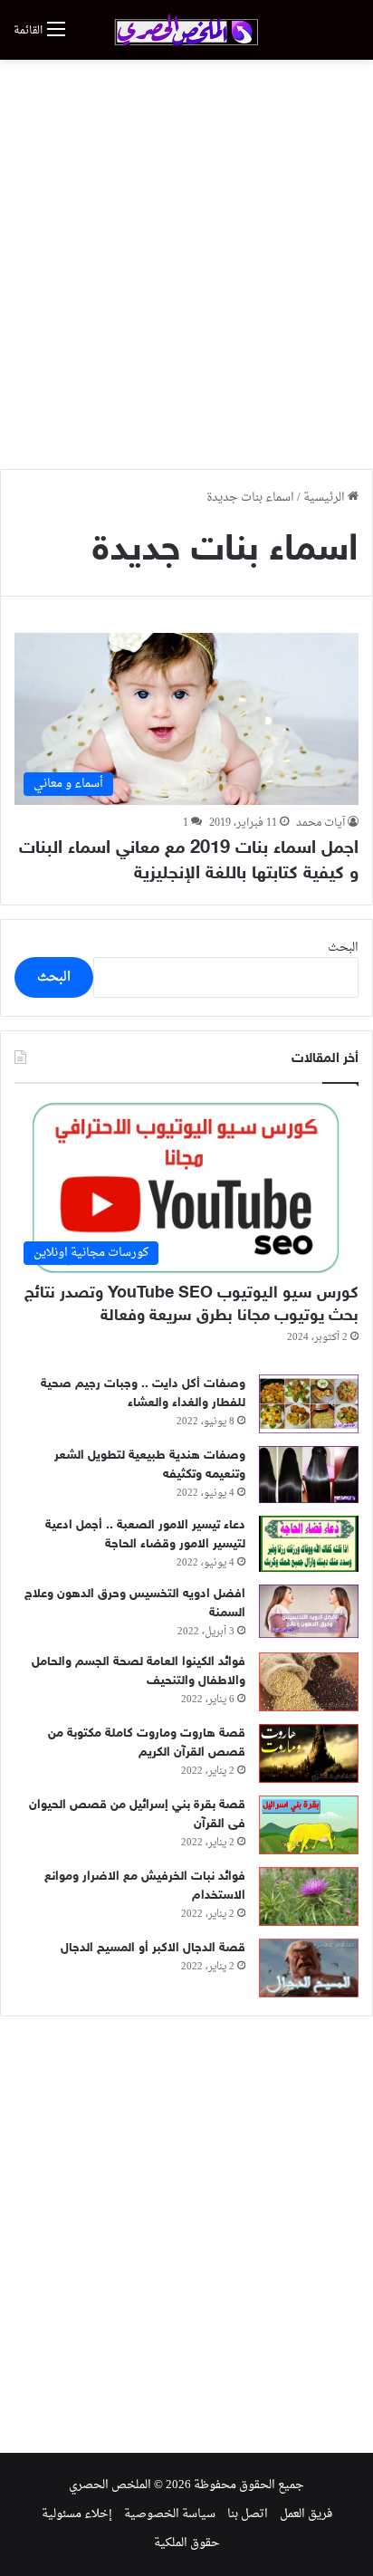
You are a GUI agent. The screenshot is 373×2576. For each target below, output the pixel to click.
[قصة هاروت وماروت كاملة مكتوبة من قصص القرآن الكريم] (309, 1753)
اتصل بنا (248, 2514)
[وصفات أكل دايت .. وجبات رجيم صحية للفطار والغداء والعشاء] (309, 1404)
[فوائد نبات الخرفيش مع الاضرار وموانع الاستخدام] (309, 1896)
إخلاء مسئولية (77, 2514)
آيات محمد (320, 823)
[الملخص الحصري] (186, 30)
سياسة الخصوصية (170, 2514)
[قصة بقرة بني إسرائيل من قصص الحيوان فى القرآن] (309, 1825)
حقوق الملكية (187, 2543)
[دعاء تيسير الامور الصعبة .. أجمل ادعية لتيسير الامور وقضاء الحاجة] (309, 1544)
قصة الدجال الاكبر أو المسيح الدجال (153, 1948)
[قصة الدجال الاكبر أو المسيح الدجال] (309, 1968)
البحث (343, 948)
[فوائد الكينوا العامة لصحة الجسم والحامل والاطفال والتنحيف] (309, 1682)
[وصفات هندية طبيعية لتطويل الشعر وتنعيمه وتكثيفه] (309, 1475)
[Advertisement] (186, 264)
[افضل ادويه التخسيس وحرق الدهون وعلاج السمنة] (309, 1611)
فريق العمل (306, 2514)
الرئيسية (325, 498)
